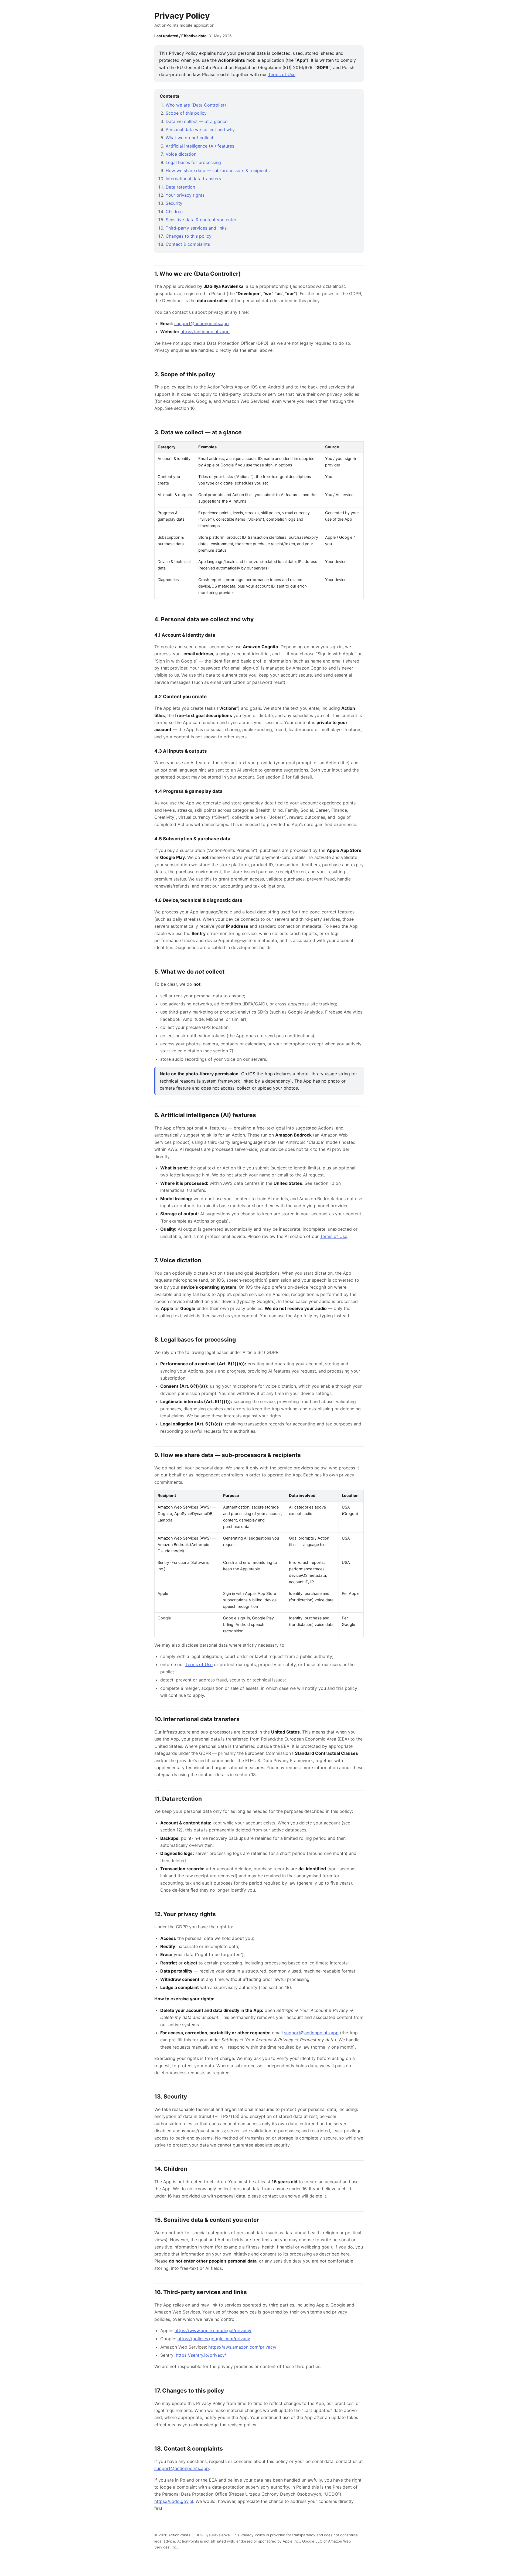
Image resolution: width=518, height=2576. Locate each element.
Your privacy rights (185, 195)
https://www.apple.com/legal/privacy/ (213, 2331)
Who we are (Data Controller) (196, 105)
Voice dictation (181, 154)
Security (174, 203)
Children (174, 211)
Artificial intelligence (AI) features (200, 146)
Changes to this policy (189, 236)
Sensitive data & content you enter (201, 220)
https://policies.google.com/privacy (214, 2339)
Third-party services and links (196, 228)
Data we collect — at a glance (197, 121)
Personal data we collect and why (200, 129)
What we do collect (190, 138)
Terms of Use (282, 74)
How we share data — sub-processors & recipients (218, 170)
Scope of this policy (186, 113)
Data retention (180, 187)
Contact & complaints (188, 244)
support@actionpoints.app (202, 323)
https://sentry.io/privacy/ (201, 2355)
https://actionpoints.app (205, 332)
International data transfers (193, 179)
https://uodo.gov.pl (174, 2501)
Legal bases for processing (193, 162)
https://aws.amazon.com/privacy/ (242, 2347)
